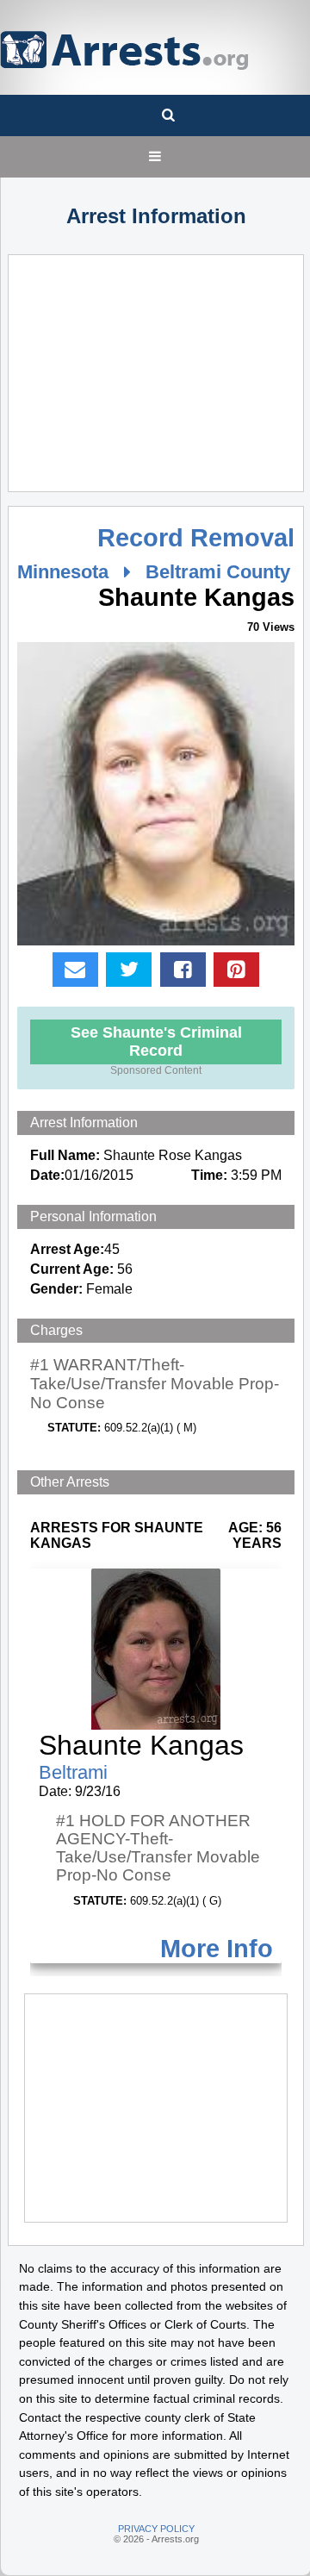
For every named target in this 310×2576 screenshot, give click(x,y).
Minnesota (63, 572)
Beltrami (73, 1772)
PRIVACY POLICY (156, 2529)
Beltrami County (218, 572)
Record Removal (196, 538)
